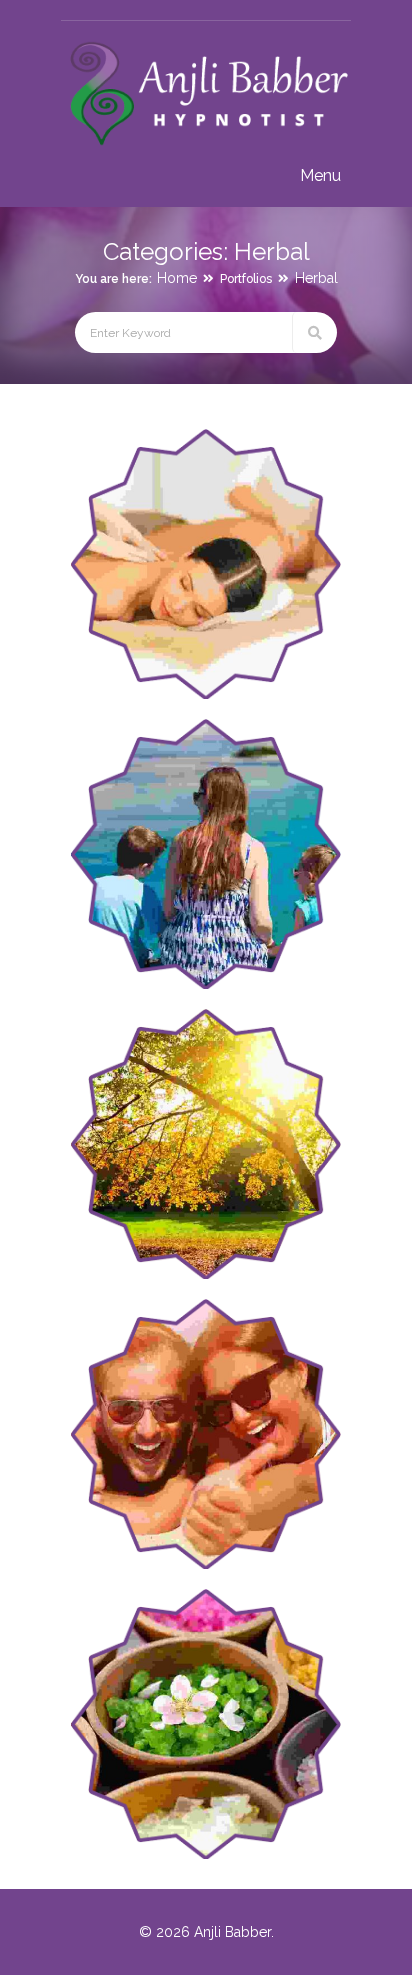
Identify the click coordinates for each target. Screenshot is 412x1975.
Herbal (316, 278)
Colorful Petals (221, 1707)
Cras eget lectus (223, 837)
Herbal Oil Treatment (243, 1417)
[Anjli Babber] (206, 146)
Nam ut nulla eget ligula (260, 1127)
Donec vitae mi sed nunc (251, 547)
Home (177, 278)
